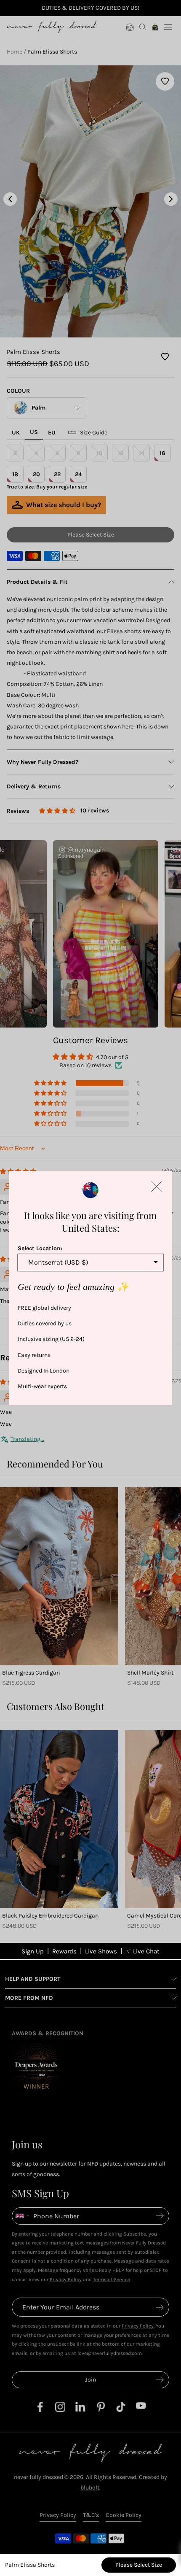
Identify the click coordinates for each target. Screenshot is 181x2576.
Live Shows (101, 1951)
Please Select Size (139, 2565)
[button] (157, 1187)
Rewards (64, 1951)
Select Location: (40, 1248)
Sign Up (33, 1951)
